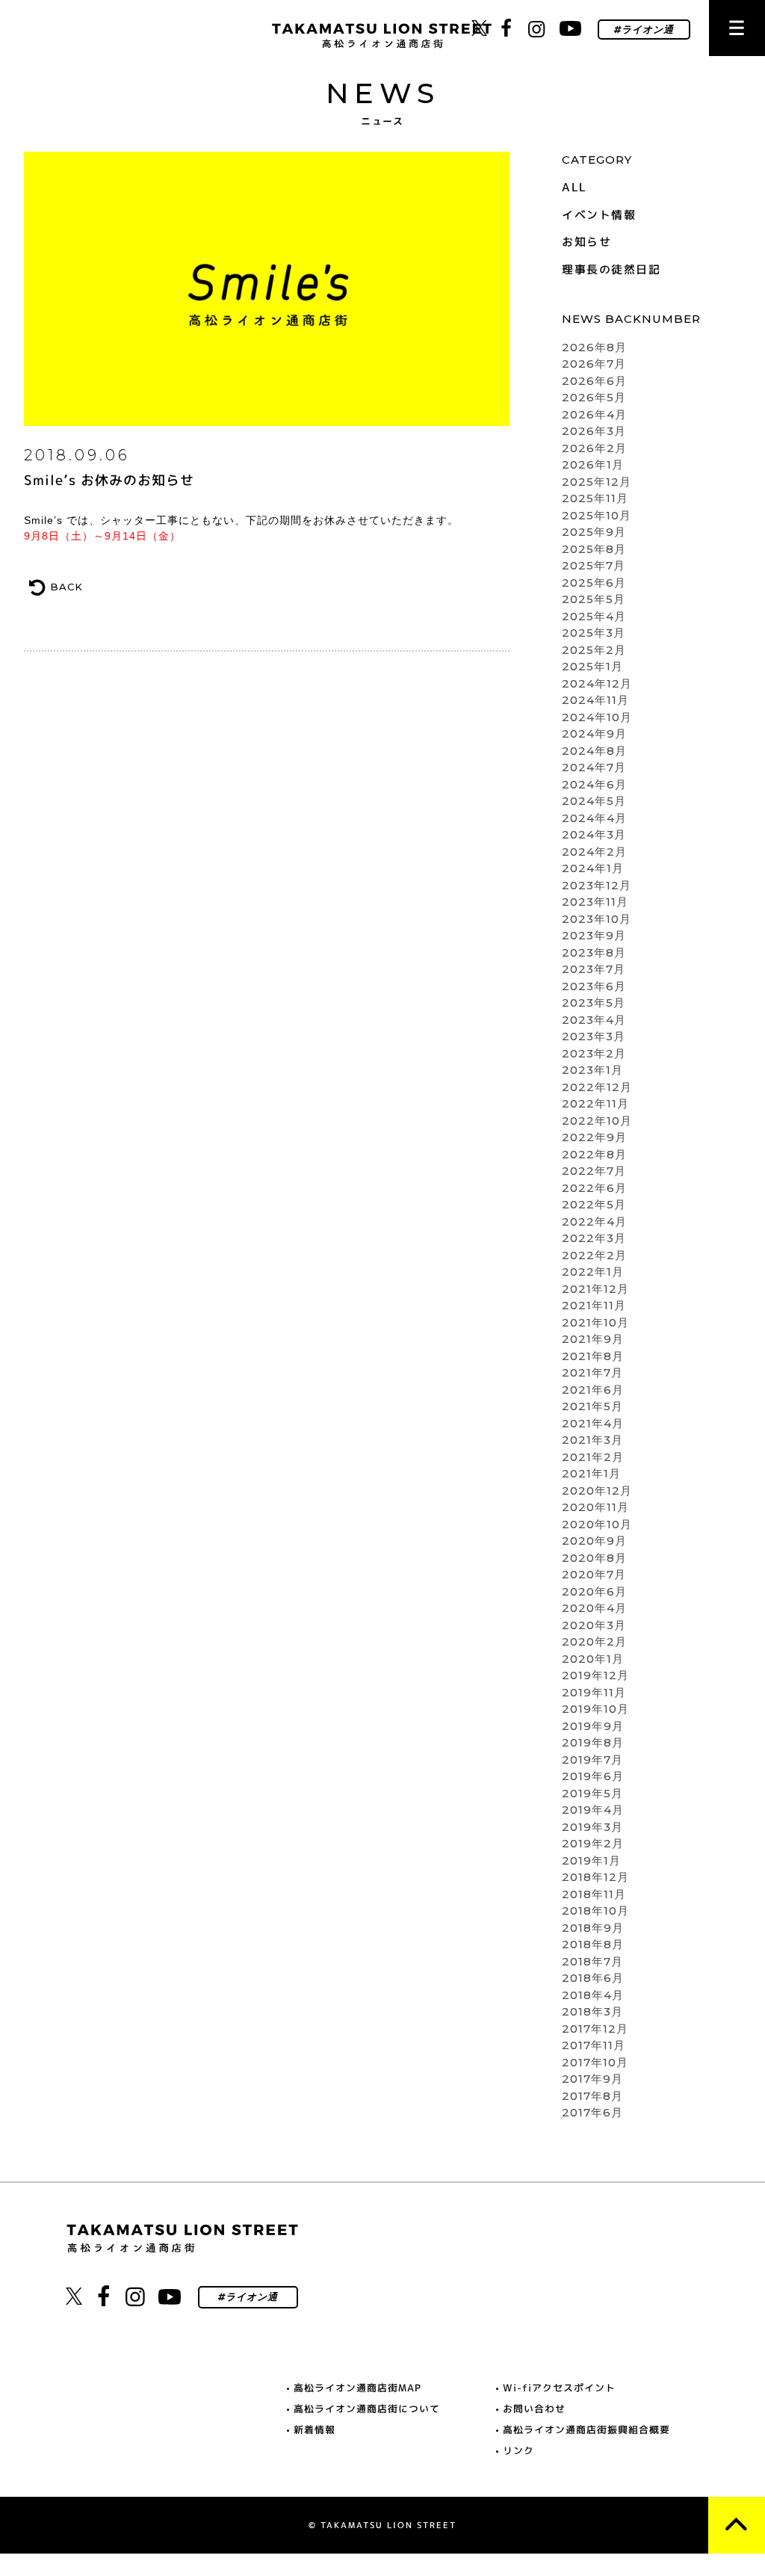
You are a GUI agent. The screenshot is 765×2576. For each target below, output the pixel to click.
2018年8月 (593, 1944)
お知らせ (586, 242)
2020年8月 (594, 1558)
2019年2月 (593, 1843)
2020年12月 (597, 1491)
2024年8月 (594, 751)
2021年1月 (591, 1473)
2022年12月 (597, 1087)
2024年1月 (593, 868)
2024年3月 (594, 834)
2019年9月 (593, 1726)
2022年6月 (594, 1188)
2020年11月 (595, 1507)
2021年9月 (593, 1339)
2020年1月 (593, 1659)
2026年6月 (594, 381)
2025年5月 (594, 599)
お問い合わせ (534, 2409)
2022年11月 (595, 1103)
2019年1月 (591, 1860)
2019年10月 (595, 1709)
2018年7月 (592, 1961)
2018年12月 (595, 1877)
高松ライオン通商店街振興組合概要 (586, 2430)
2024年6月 (594, 784)
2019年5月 (592, 1793)
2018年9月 (593, 1928)
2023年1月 (592, 1070)
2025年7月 (594, 565)
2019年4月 (593, 1810)
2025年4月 (594, 616)
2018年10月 (595, 1911)
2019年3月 (592, 1827)
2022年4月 (594, 1221)
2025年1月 (592, 666)
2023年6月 (594, 986)
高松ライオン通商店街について (367, 2409)
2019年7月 (592, 1760)
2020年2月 (594, 1641)
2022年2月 (594, 1255)
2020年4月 (594, 1608)
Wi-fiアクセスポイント (559, 2388)
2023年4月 (594, 1020)
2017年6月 (592, 2112)
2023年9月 (594, 935)
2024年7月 (594, 767)
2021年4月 (593, 1423)
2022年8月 (594, 1154)
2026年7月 (594, 364)
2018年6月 (593, 1978)
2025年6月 (594, 583)
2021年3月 (592, 1440)
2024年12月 (597, 683)
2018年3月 (592, 2011)
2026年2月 (594, 448)
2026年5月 (594, 397)
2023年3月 (594, 1036)
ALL (574, 187)
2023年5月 (594, 1003)
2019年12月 (595, 1675)
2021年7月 (592, 1372)
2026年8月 (594, 347)
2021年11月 (594, 1305)
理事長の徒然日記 (611, 269)
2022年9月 (594, 1137)
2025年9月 (594, 532)
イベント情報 (599, 215)
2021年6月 (593, 1390)
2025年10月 (597, 515)
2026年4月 (594, 414)
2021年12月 (595, 1289)
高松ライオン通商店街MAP (357, 2388)
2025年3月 (594, 633)
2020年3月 (594, 1625)
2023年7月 (594, 969)
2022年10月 (597, 1121)
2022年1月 (593, 1272)
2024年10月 (597, 717)
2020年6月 (594, 1591)
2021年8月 (593, 1356)
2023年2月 (594, 1053)
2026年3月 (594, 431)
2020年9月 (594, 1541)
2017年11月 (594, 2045)
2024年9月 (594, 733)
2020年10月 (597, 1524)
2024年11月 (595, 700)
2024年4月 (594, 818)
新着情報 (315, 2430)
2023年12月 (597, 885)
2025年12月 (597, 482)
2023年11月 (595, 902)
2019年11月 (594, 1692)
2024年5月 (594, 801)
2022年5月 (594, 1204)
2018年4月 (593, 1995)
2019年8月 (593, 1742)
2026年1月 (593, 464)
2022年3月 (594, 1238)
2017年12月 (595, 2029)
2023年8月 (594, 952)
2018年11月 (594, 1894)
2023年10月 (597, 919)
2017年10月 (595, 2062)
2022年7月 (594, 1171)
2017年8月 (592, 2096)
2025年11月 (595, 498)
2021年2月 (593, 1457)
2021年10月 (595, 1322)
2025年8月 (594, 549)
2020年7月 (594, 1574)
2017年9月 (592, 2079)
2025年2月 (594, 650)
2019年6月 (593, 1776)
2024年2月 (594, 852)
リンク (518, 2450)
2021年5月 (592, 1406)
